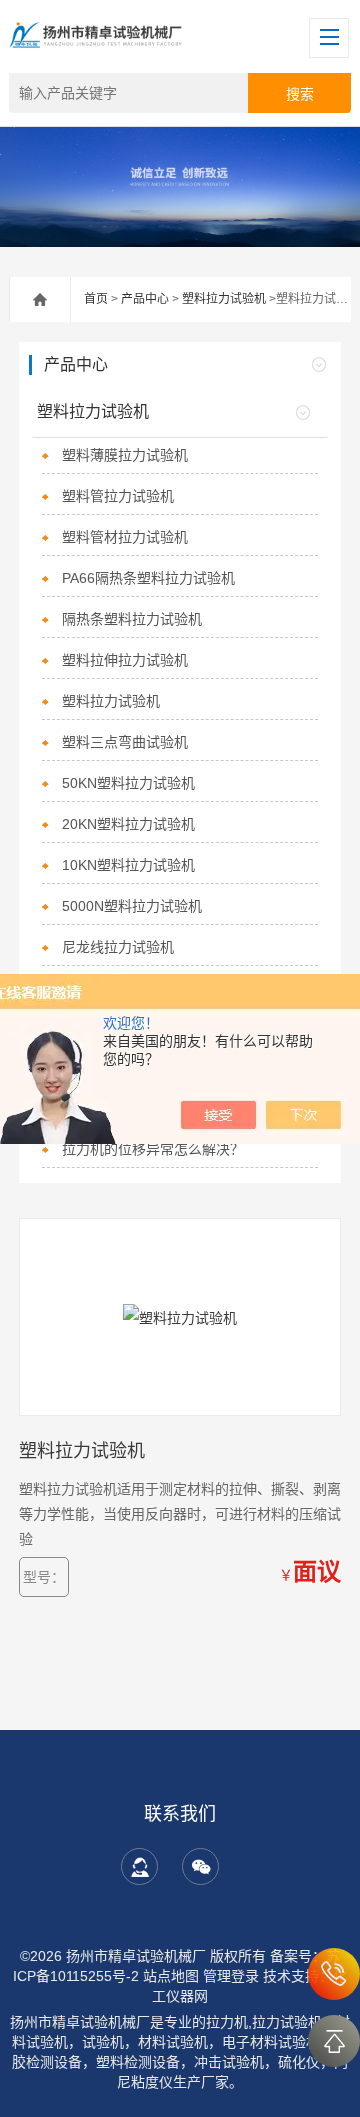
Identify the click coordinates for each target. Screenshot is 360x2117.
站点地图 (171, 1976)
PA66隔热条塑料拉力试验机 (148, 578)
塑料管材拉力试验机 (125, 537)
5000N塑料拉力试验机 (132, 906)
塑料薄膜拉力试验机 (125, 455)
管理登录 (231, 1976)
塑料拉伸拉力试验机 (125, 660)
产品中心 (145, 299)
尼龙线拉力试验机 (118, 947)
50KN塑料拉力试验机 (128, 783)
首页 (96, 299)
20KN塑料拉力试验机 (128, 824)
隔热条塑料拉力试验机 (132, 619)
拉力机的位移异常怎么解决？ (153, 1149)
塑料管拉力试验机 (118, 496)
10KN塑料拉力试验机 (128, 865)
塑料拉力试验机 (224, 299)
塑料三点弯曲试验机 (125, 742)
